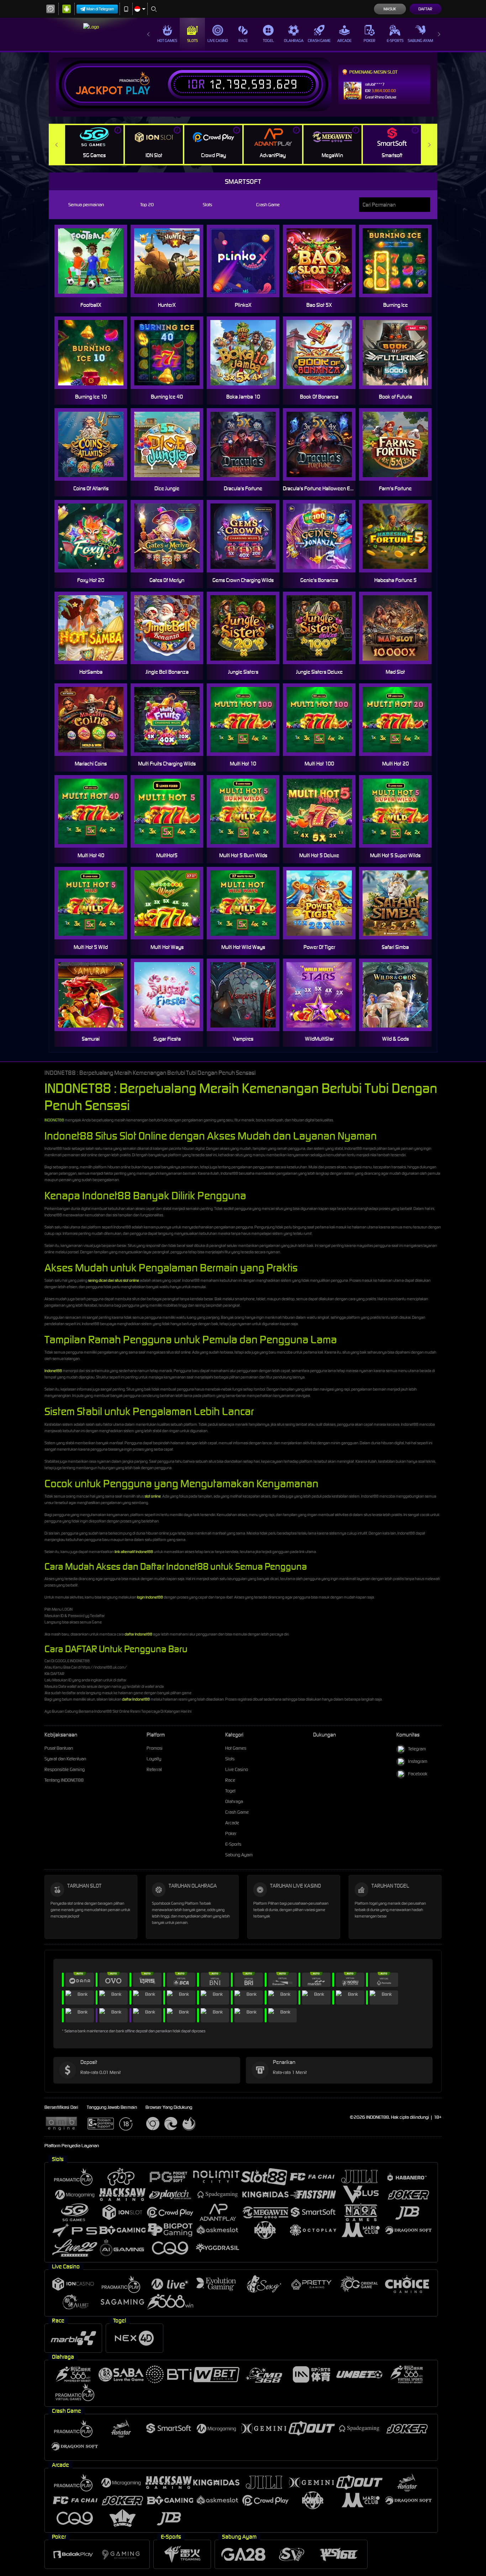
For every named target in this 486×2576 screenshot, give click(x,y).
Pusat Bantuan (59, 1748)
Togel (268, 41)
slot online (153, 1496)
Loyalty (154, 1759)
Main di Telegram (100, 9)
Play (138, 91)
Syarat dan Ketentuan (65, 1759)
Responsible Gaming (65, 1769)
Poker (369, 41)
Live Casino (218, 41)
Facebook (418, 1774)
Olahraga (294, 41)
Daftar (425, 9)
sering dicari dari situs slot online (113, 1280)
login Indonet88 (150, 1597)
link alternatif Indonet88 (134, 1552)
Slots (192, 41)
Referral (154, 1769)
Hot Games (167, 41)
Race (243, 41)
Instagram (418, 1761)
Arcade (344, 41)
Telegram (417, 1749)
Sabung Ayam (420, 41)
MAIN (324, 261)
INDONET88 (54, 1120)
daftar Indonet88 (138, 1634)
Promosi (155, 1748)
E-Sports (395, 41)
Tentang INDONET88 (64, 1780)
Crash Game (319, 41)
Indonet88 (53, 1371)
